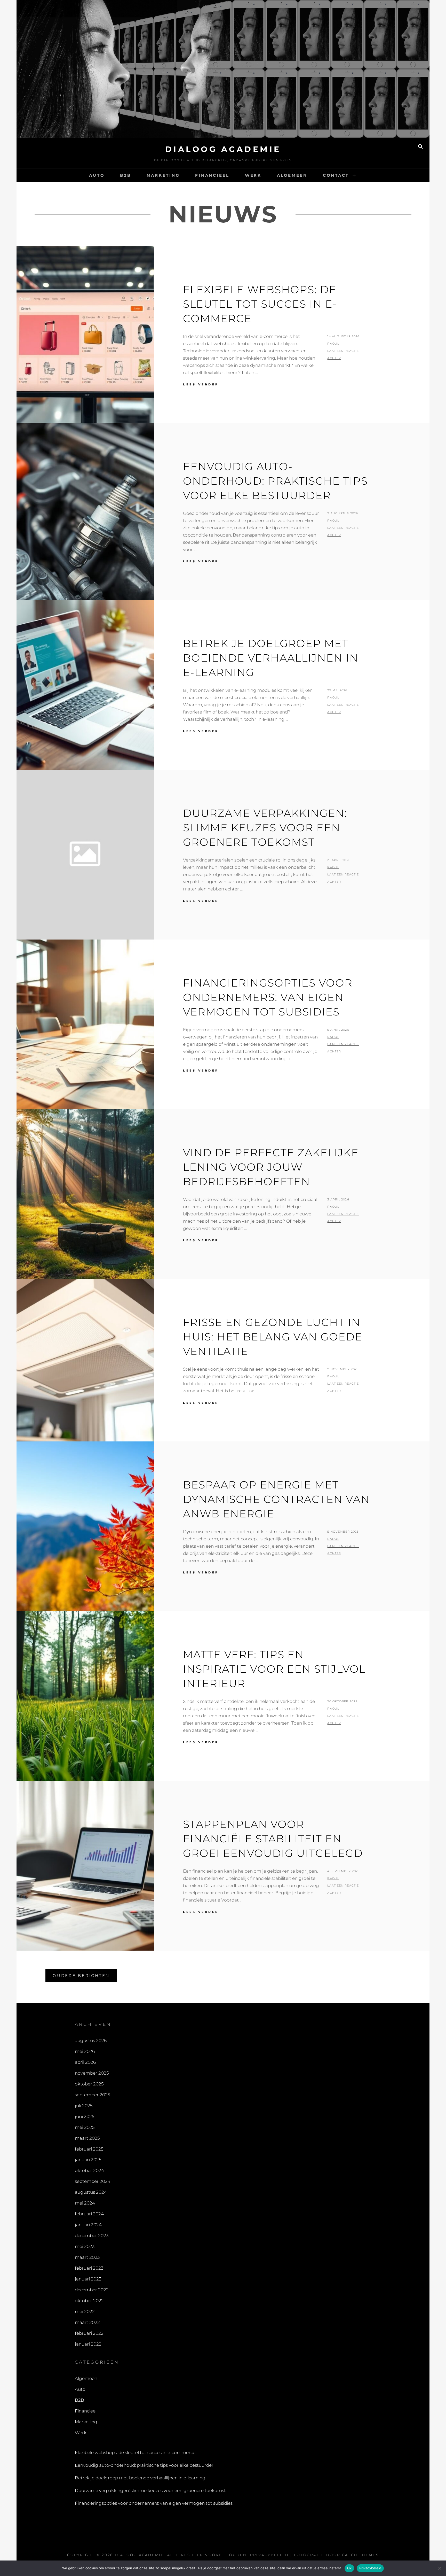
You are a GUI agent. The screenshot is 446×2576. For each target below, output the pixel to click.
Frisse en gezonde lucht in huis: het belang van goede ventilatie (273, 1337)
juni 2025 (85, 2116)
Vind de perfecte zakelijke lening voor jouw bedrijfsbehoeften (271, 1167)
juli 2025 (84, 2106)
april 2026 (85, 2062)
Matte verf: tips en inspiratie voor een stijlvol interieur (274, 1669)
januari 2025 (88, 2160)
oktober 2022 (89, 2301)
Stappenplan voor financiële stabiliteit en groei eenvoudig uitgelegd (273, 1839)
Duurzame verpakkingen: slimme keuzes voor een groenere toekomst (265, 828)
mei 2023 (85, 2246)
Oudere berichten (81, 1976)
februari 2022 (89, 2333)
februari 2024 (89, 2214)
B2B (125, 175)
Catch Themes (360, 2555)
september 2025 (92, 2095)
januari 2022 (88, 2344)
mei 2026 (85, 2051)
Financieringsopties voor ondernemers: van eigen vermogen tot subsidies (268, 997)
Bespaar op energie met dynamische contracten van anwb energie (276, 1499)
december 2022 (92, 2290)
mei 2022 (85, 2311)
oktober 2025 (89, 2084)
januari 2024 (88, 2225)
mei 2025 (85, 2127)
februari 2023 (89, 2268)
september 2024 (93, 2181)
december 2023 (92, 2236)
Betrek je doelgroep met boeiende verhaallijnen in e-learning (271, 658)
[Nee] (440, 2568)
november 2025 (92, 2073)
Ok (349, 2568)
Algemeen (292, 175)
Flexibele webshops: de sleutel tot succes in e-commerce (260, 304)
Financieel (212, 175)
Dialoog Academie (223, 149)
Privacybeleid (269, 2555)
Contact (336, 175)
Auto (97, 175)
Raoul (333, 344)
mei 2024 (85, 2203)
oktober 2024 (89, 2170)
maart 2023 (87, 2257)
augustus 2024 (91, 2192)
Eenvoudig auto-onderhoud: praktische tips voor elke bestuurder (275, 481)
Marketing (163, 175)
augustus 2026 (91, 2040)
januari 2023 (88, 2279)
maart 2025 (87, 2138)
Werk (253, 175)
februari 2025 (89, 2149)
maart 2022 (87, 2322)
